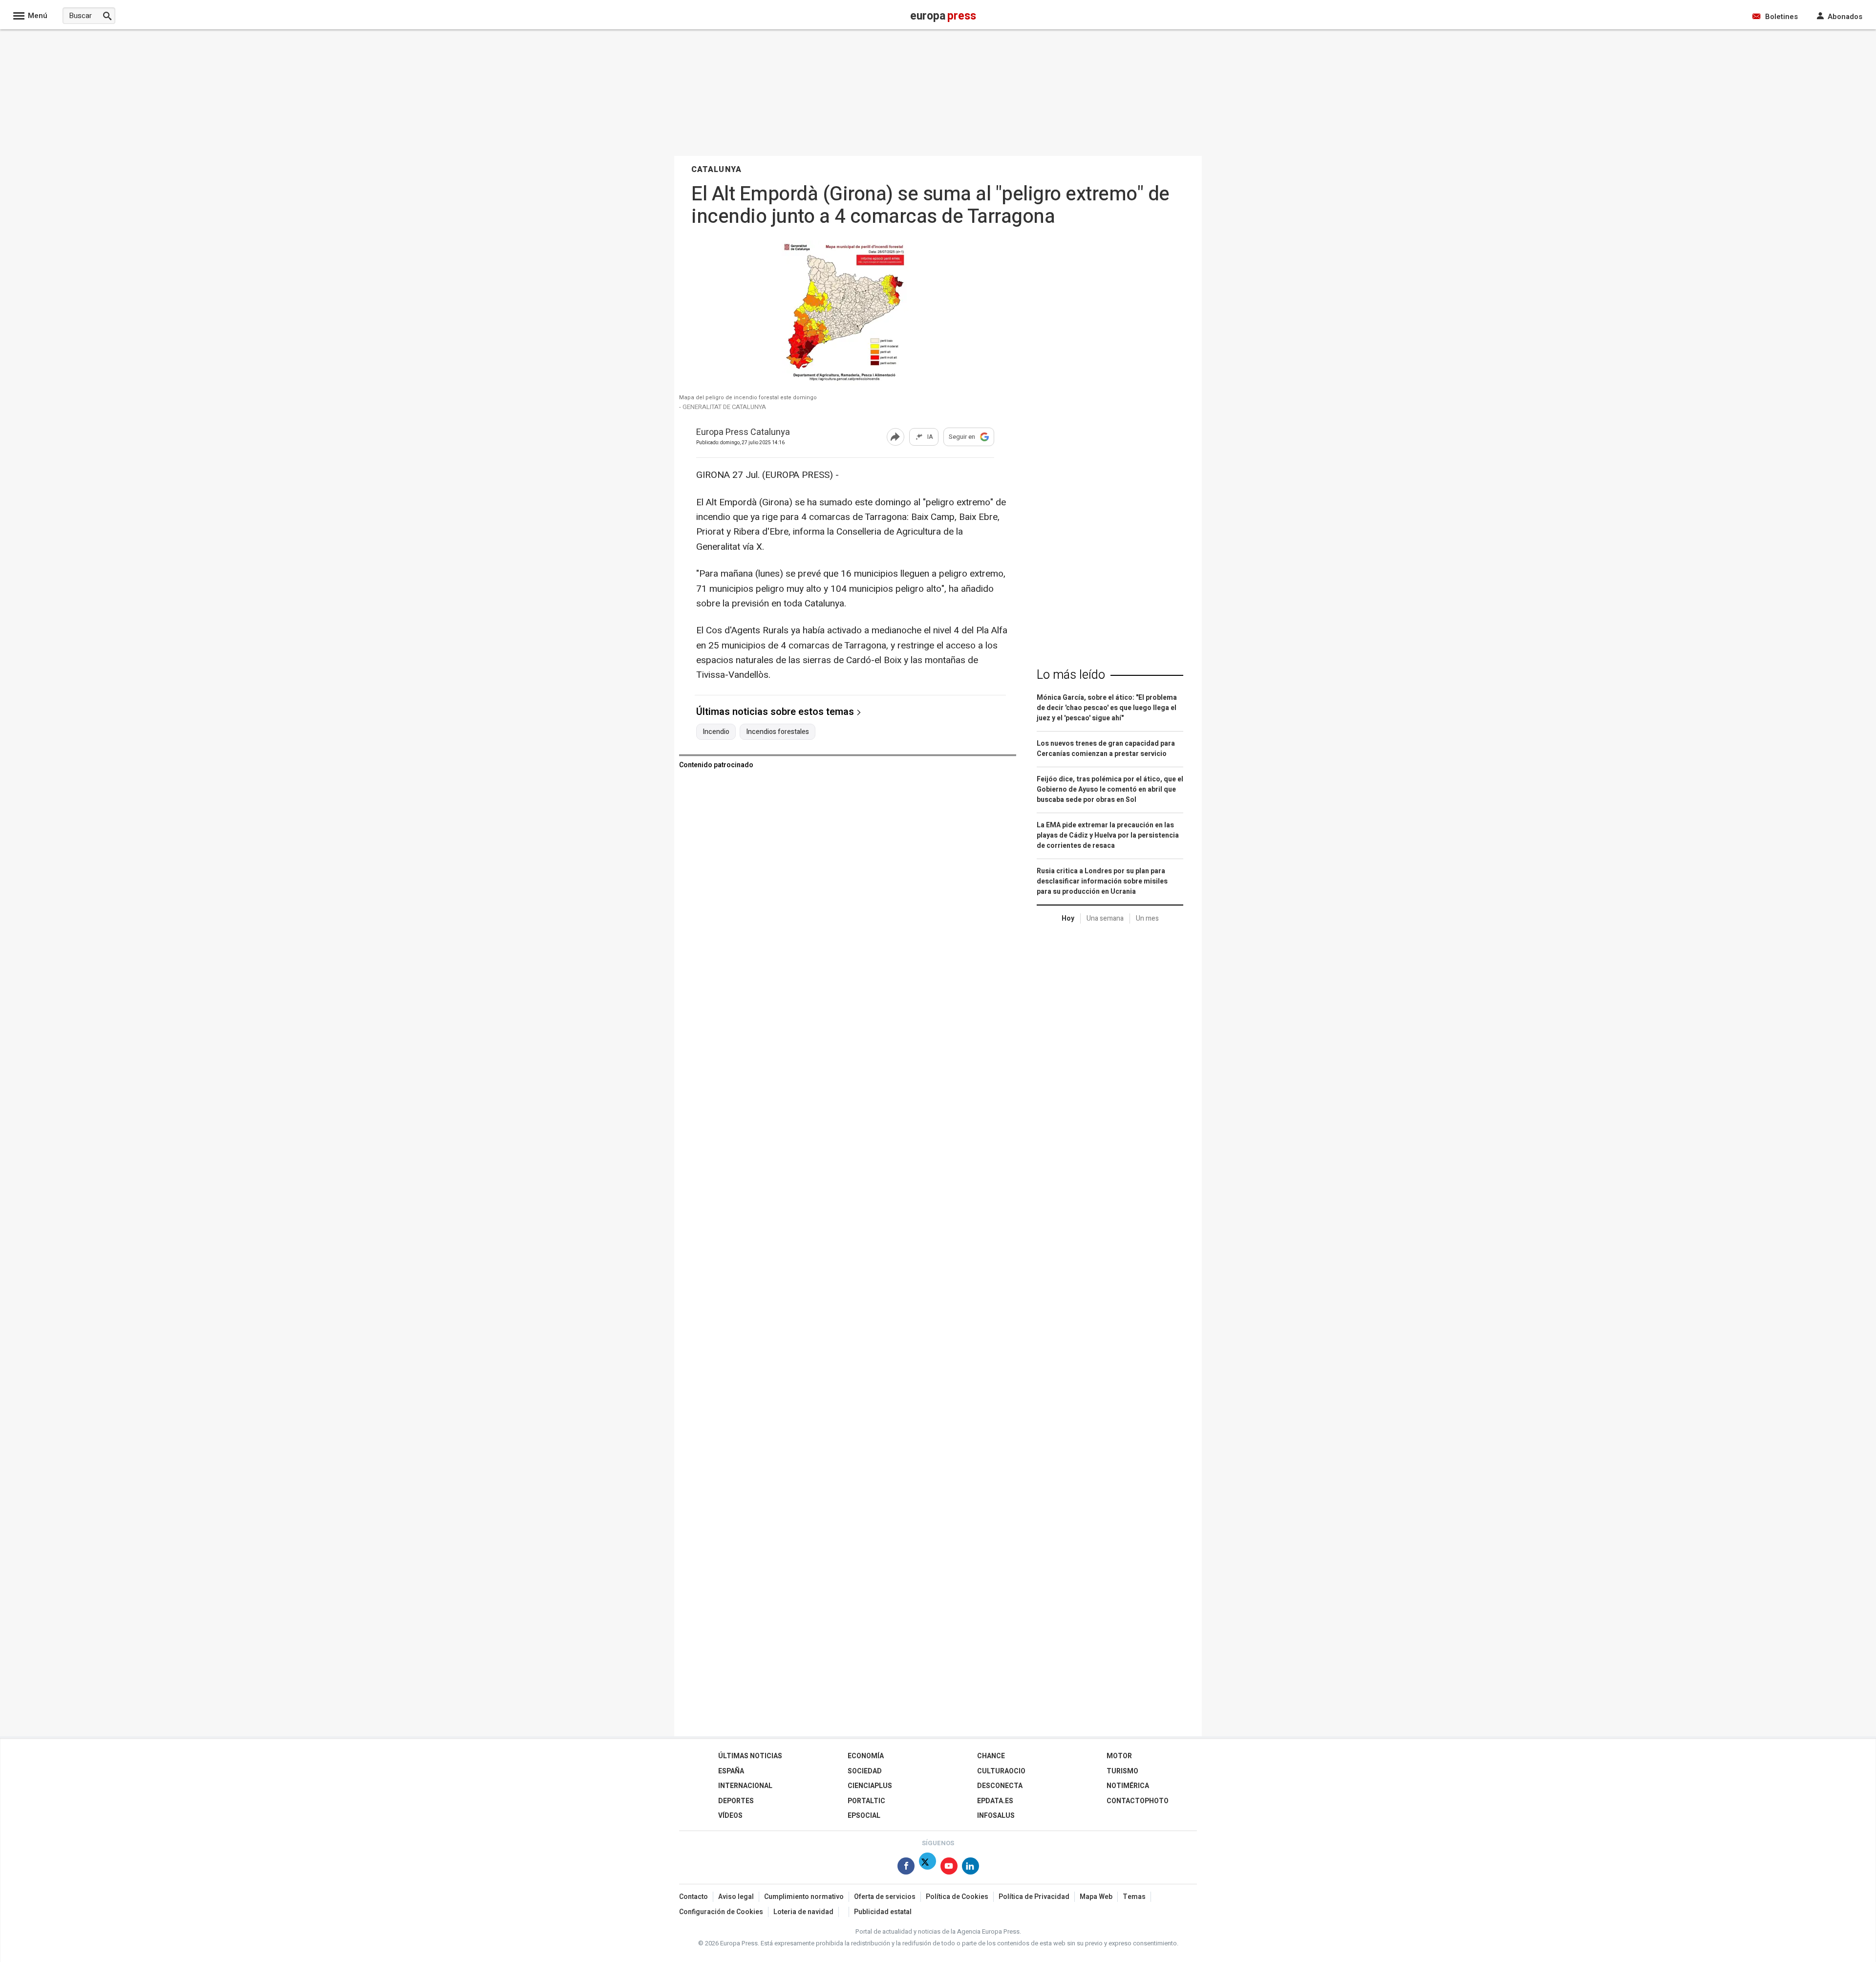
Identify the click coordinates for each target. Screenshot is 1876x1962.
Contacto (693, 1897)
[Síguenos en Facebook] (906, 1868)
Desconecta (1000, 1786)
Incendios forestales (778, 732)
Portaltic (866, 1801)
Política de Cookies (957, 1897)
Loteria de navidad (803, 1912)
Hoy (1068, 918)
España (731, 1771)
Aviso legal (736, 1897)
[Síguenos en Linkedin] (970, 1868)
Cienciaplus (870, 1786)
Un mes (1147, 918)
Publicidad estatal (883, 1912)
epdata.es (995, 1801)
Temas (1134, 1897)
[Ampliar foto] (845, 383)
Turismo (1122, 1771)
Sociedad (865, 1771)
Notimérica (1128, 1786)
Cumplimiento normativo (804, 1897)
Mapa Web (1096, 1897)
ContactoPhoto (1138, 1801)
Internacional (745, 1786)
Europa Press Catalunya (743, 433)
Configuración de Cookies (721, 1912)
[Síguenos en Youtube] (949, 1868)
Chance (991, 1756)
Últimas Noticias (750, 1756)
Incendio (716, 732)
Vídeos (730, 1816)
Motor (1119, 1756)
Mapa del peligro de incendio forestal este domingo (748, 398)
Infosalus (996, 1816)
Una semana (1105, 918)
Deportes (736, 1801)
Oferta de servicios (885, 1897)
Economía (866, 1756)
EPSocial (864, 1816)
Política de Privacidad (1034, 1897)
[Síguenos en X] (927, 1868)
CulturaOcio (1001, 1771)
